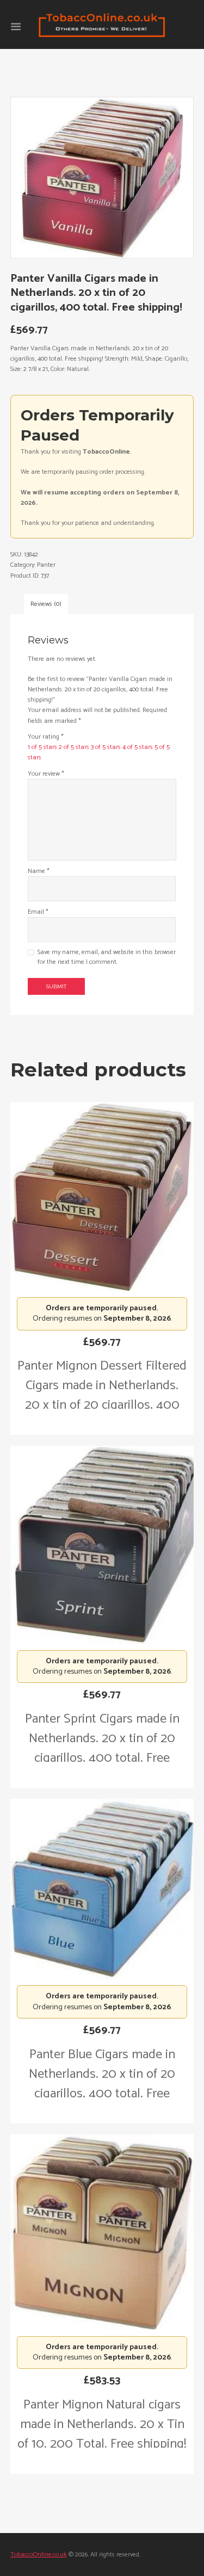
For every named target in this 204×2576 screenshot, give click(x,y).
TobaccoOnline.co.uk (39, 2555)
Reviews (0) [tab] (46, 604)
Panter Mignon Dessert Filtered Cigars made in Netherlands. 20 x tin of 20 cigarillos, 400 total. (102, 1395)
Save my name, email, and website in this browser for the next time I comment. (107, 957)
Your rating (46, 737)
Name (39, 871)
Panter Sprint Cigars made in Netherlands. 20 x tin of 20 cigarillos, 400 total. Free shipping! (102, 1748)
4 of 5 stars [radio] (138, 747)
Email (38, 912)
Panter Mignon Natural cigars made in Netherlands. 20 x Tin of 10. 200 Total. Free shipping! (102, 2425)
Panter (46, 565)
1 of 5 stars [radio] (42, 747)
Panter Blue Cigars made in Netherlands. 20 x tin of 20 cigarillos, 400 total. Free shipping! (102, 2084)
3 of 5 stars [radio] (106, 747)
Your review (46, 774)
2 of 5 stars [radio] (74, 747)
